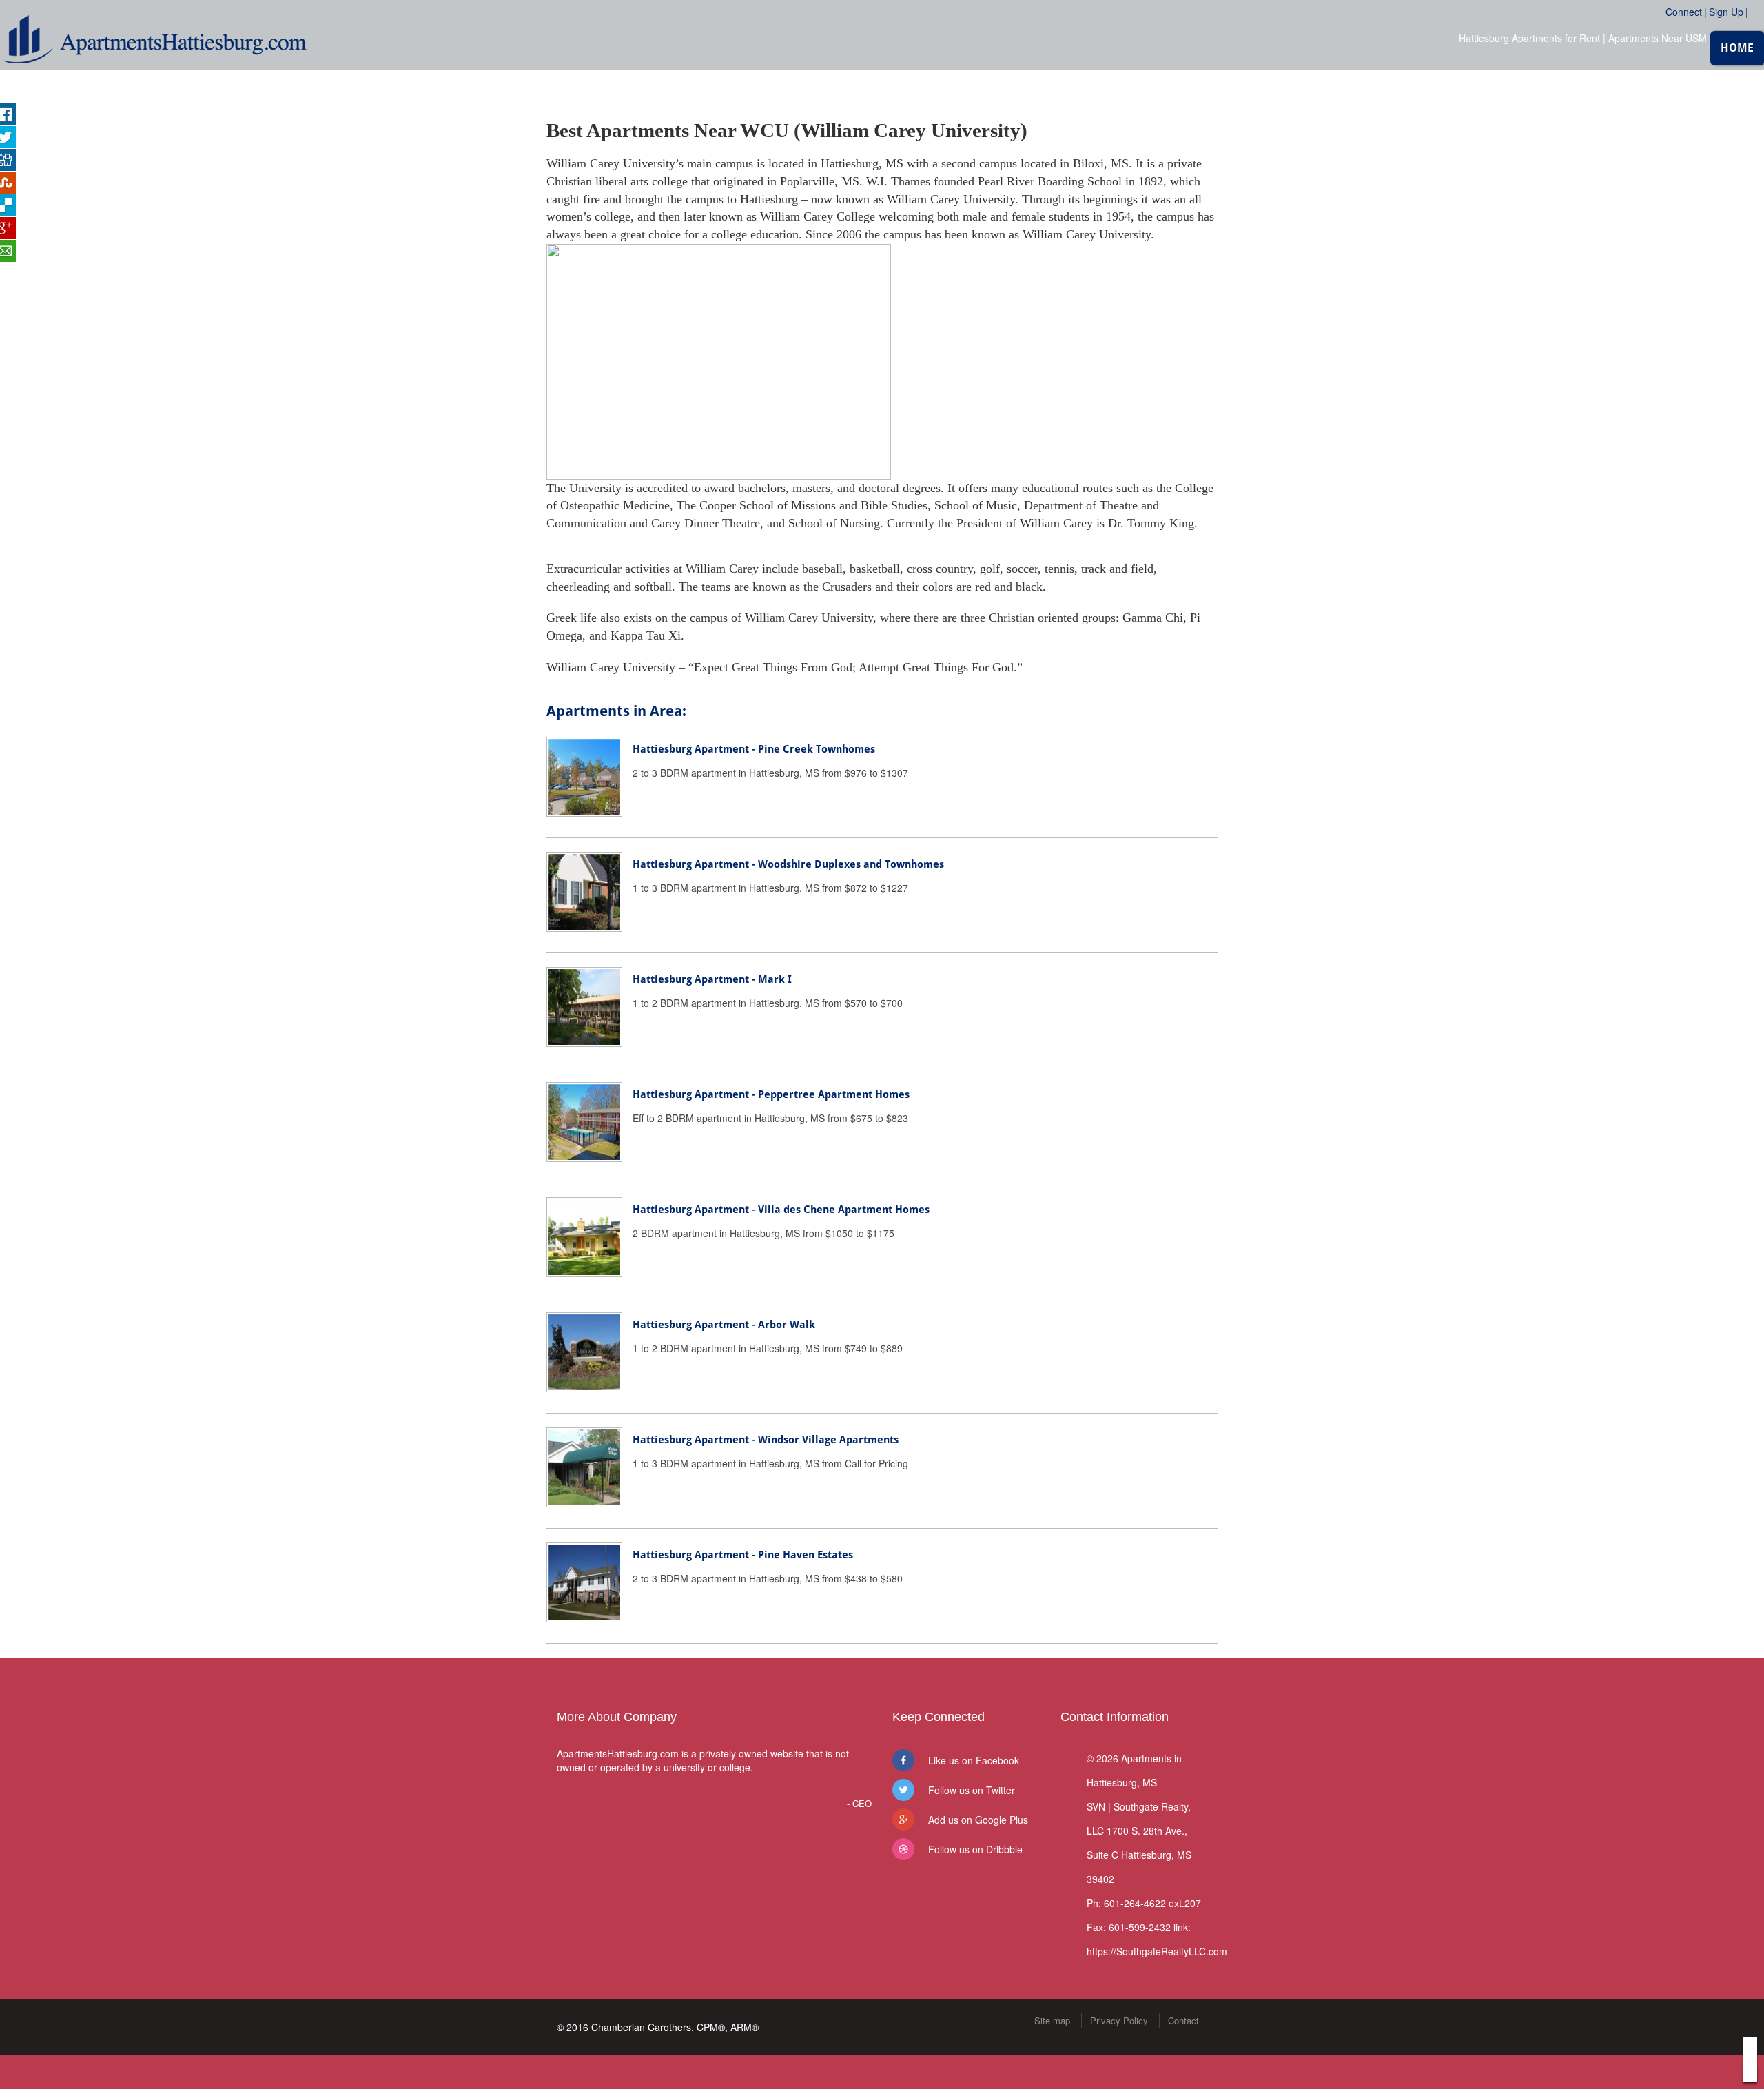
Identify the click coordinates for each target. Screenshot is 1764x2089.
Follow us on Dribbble (975, 1849)
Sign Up (1726, 12)
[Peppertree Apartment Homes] (584, 1121)
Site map (1052, 2020)
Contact (1183, 2020)
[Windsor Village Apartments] (584, 1466)
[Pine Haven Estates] (584, 1581)
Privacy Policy (1119, 2020)
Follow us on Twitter (972, 1790)
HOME (1737, 48)
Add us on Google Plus (978, 1820)
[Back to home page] (155, 37)
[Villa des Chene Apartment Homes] (584, 1236)
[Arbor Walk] (584, 1351)
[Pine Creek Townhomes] (584, 775)
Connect (1684, 12)
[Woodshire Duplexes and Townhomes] (584, 890)
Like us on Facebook (974, 1760)
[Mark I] (584, 1006)
